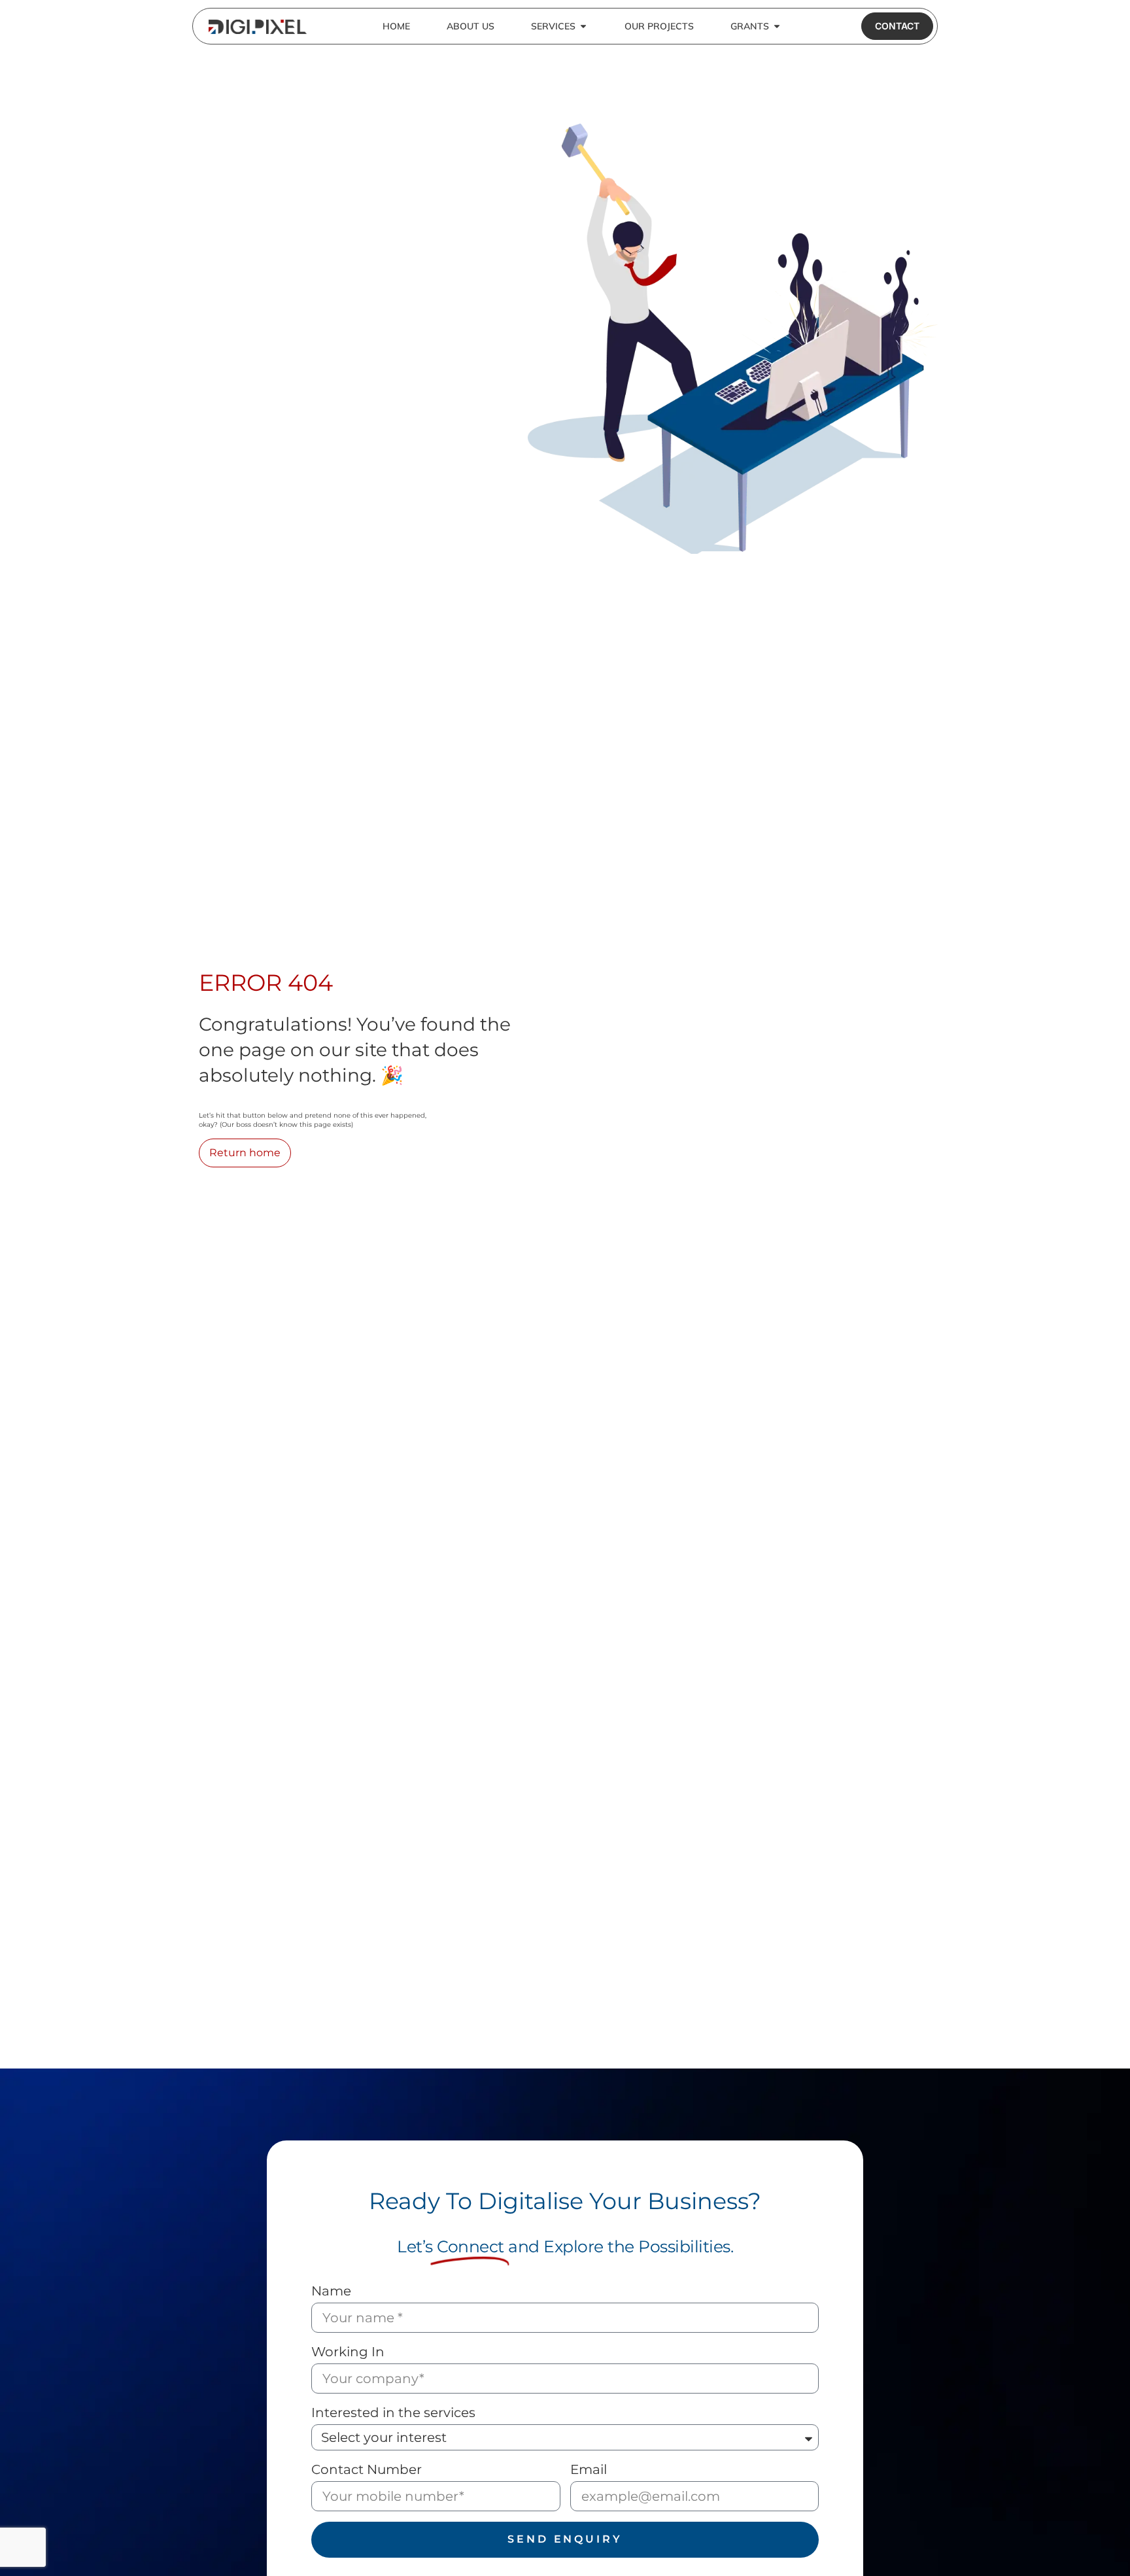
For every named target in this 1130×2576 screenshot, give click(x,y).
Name (331, 2291)
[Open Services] (583, 26)
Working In (348, 2352)
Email (589, 2469)
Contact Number (367, 2469)
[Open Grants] (777, 26)
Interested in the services (393, 2413)
